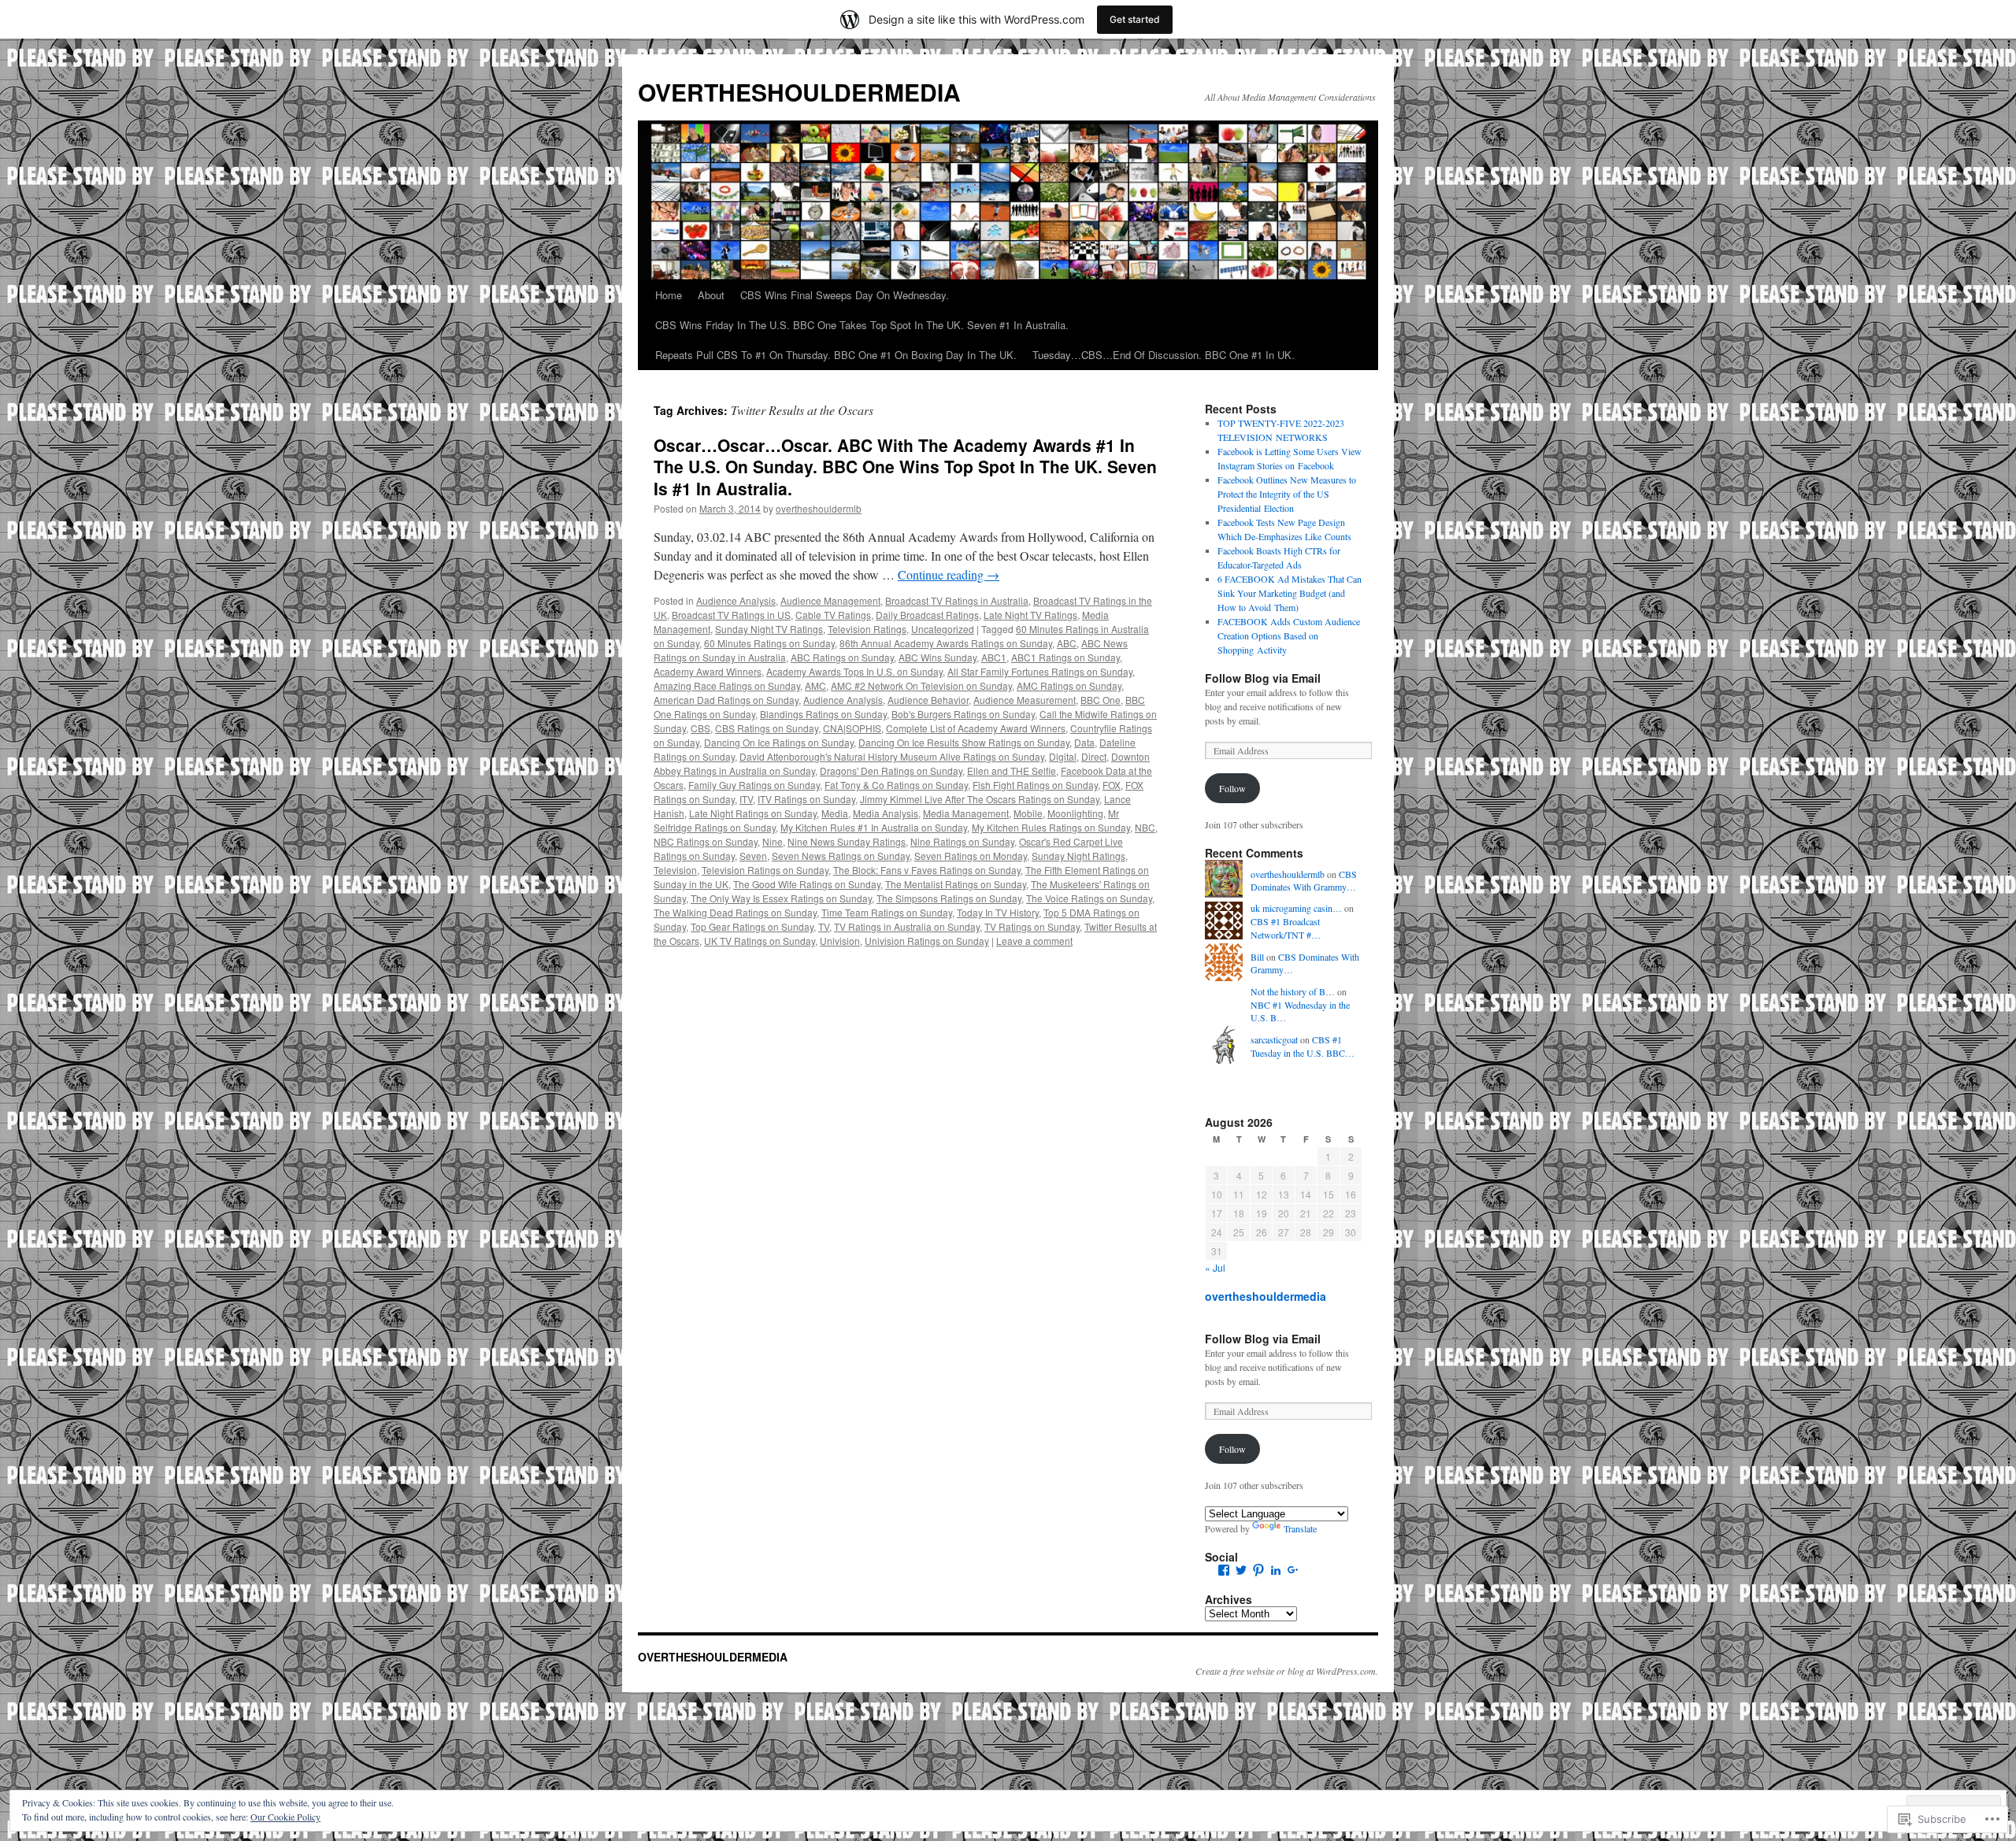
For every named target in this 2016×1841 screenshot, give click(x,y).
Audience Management (830, 600)
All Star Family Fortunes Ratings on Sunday (1040, 671)
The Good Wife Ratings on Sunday (807, 884)
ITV (746, 799)
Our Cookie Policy (285, 1817)
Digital (1063, 756)
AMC (815, 685)
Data (1084, 742)
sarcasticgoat (1274, 1039)
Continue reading (949, 574)
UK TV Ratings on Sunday (760, 941)
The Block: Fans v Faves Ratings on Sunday (927, 870)
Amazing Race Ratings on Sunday (727, 685)
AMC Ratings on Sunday (1069, 685)
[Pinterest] (1258, 1570)
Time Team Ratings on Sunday (887, 912)
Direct (1094, 756)
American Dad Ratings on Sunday (726, 700)
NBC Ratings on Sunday (706, 841)
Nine (773, 841)
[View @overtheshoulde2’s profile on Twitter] (1241, 1570)
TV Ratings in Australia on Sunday (907, 926)
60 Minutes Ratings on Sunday (769, 643)
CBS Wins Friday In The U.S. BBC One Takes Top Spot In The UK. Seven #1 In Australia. (862, 325)
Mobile (1028, 813)
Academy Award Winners (708, 671)
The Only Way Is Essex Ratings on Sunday (781, 898)
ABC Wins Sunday (938, 657)
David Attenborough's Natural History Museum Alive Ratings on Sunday (892, 756)
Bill (1257, 957)
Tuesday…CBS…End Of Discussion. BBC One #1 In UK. (1164, 355)
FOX (1112, 785)
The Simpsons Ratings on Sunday (949, 898)
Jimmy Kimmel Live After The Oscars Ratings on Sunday (980, 799)
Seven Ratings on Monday (971, 856)
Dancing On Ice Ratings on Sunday (779, 742)
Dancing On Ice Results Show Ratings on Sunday (964, 742)
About (711, 295)
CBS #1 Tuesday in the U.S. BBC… (1303, 1046)
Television (675, 870)
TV (824, 926)
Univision (840, 941)
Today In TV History (998, 912)
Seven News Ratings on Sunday (841, 856)
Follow (1232, 788)
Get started (1135, 19)
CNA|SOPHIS (852, 728)
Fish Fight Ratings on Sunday (1035, 785)
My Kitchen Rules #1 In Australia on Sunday (874, 827)
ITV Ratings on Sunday (806, 799)
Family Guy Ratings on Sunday (754, 785)
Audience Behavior (928, 700)
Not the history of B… (1293, 991)
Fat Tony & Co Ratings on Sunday (896, 785)
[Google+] (1293, 1570)
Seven (753, 856)
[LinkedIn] (1276, 1570)
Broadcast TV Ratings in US (731, 615)
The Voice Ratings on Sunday (1089, 898)
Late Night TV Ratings (1030, 615)
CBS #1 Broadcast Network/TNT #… (1286, 928)
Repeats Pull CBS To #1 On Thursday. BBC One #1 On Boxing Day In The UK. (836, 355)
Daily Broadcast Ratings (927, 615)
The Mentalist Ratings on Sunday (956, 884)
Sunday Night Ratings (1078, 856)
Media (835, 813)
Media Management (966, 813)
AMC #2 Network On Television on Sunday (921, 685)
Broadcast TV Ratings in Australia (957, 600)
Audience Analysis (736, 600)
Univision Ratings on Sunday (927, 941)
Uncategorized (943, 629)
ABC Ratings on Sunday (842, 657)
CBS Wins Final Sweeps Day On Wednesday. (845, 295)
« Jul (1215, 1267)
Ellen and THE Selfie (1012, 770)
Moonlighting (1075, 813)
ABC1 (994, 657)
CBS (700, 728)
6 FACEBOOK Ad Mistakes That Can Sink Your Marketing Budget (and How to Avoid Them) (1290, 593)
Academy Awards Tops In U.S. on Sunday (854, 671)
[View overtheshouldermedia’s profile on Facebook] (1224, 1570)
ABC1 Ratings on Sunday (1065, 657)
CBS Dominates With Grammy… (1304, 881)
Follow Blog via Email (1263, 678)
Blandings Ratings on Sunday (823, 714)
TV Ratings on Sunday (1032, 926)
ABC (1067, 643)
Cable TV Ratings (833, 615)
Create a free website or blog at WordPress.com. (1287, 1671)
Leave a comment (1034, 941)
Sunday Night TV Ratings (769, 629)
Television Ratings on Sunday (765, 870)
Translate (1300, 1528)
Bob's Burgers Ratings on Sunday (963, 714)
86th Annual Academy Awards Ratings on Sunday (946, 643)
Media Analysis (886, 813)
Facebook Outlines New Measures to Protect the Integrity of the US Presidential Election (1287, 494)
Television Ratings (867, 629)
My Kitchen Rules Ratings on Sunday (1051, 827)
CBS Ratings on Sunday (767, 728)
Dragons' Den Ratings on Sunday (891, 770)
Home (669, 295)
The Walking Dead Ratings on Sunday (735, 912)
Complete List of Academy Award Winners (976, 728)
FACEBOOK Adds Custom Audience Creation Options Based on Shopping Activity (1289, 635)
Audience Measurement (1025, 700)
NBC (1145, 827)
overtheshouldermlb (819, 508)
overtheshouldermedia (1266, 1296)
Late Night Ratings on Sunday (753, 813)
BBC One (1101, 700)
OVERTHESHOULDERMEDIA (799, 92)
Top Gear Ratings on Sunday (752, 926)
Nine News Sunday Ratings (847, 841)
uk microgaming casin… (1296, 908)
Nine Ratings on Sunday (962, 841)
